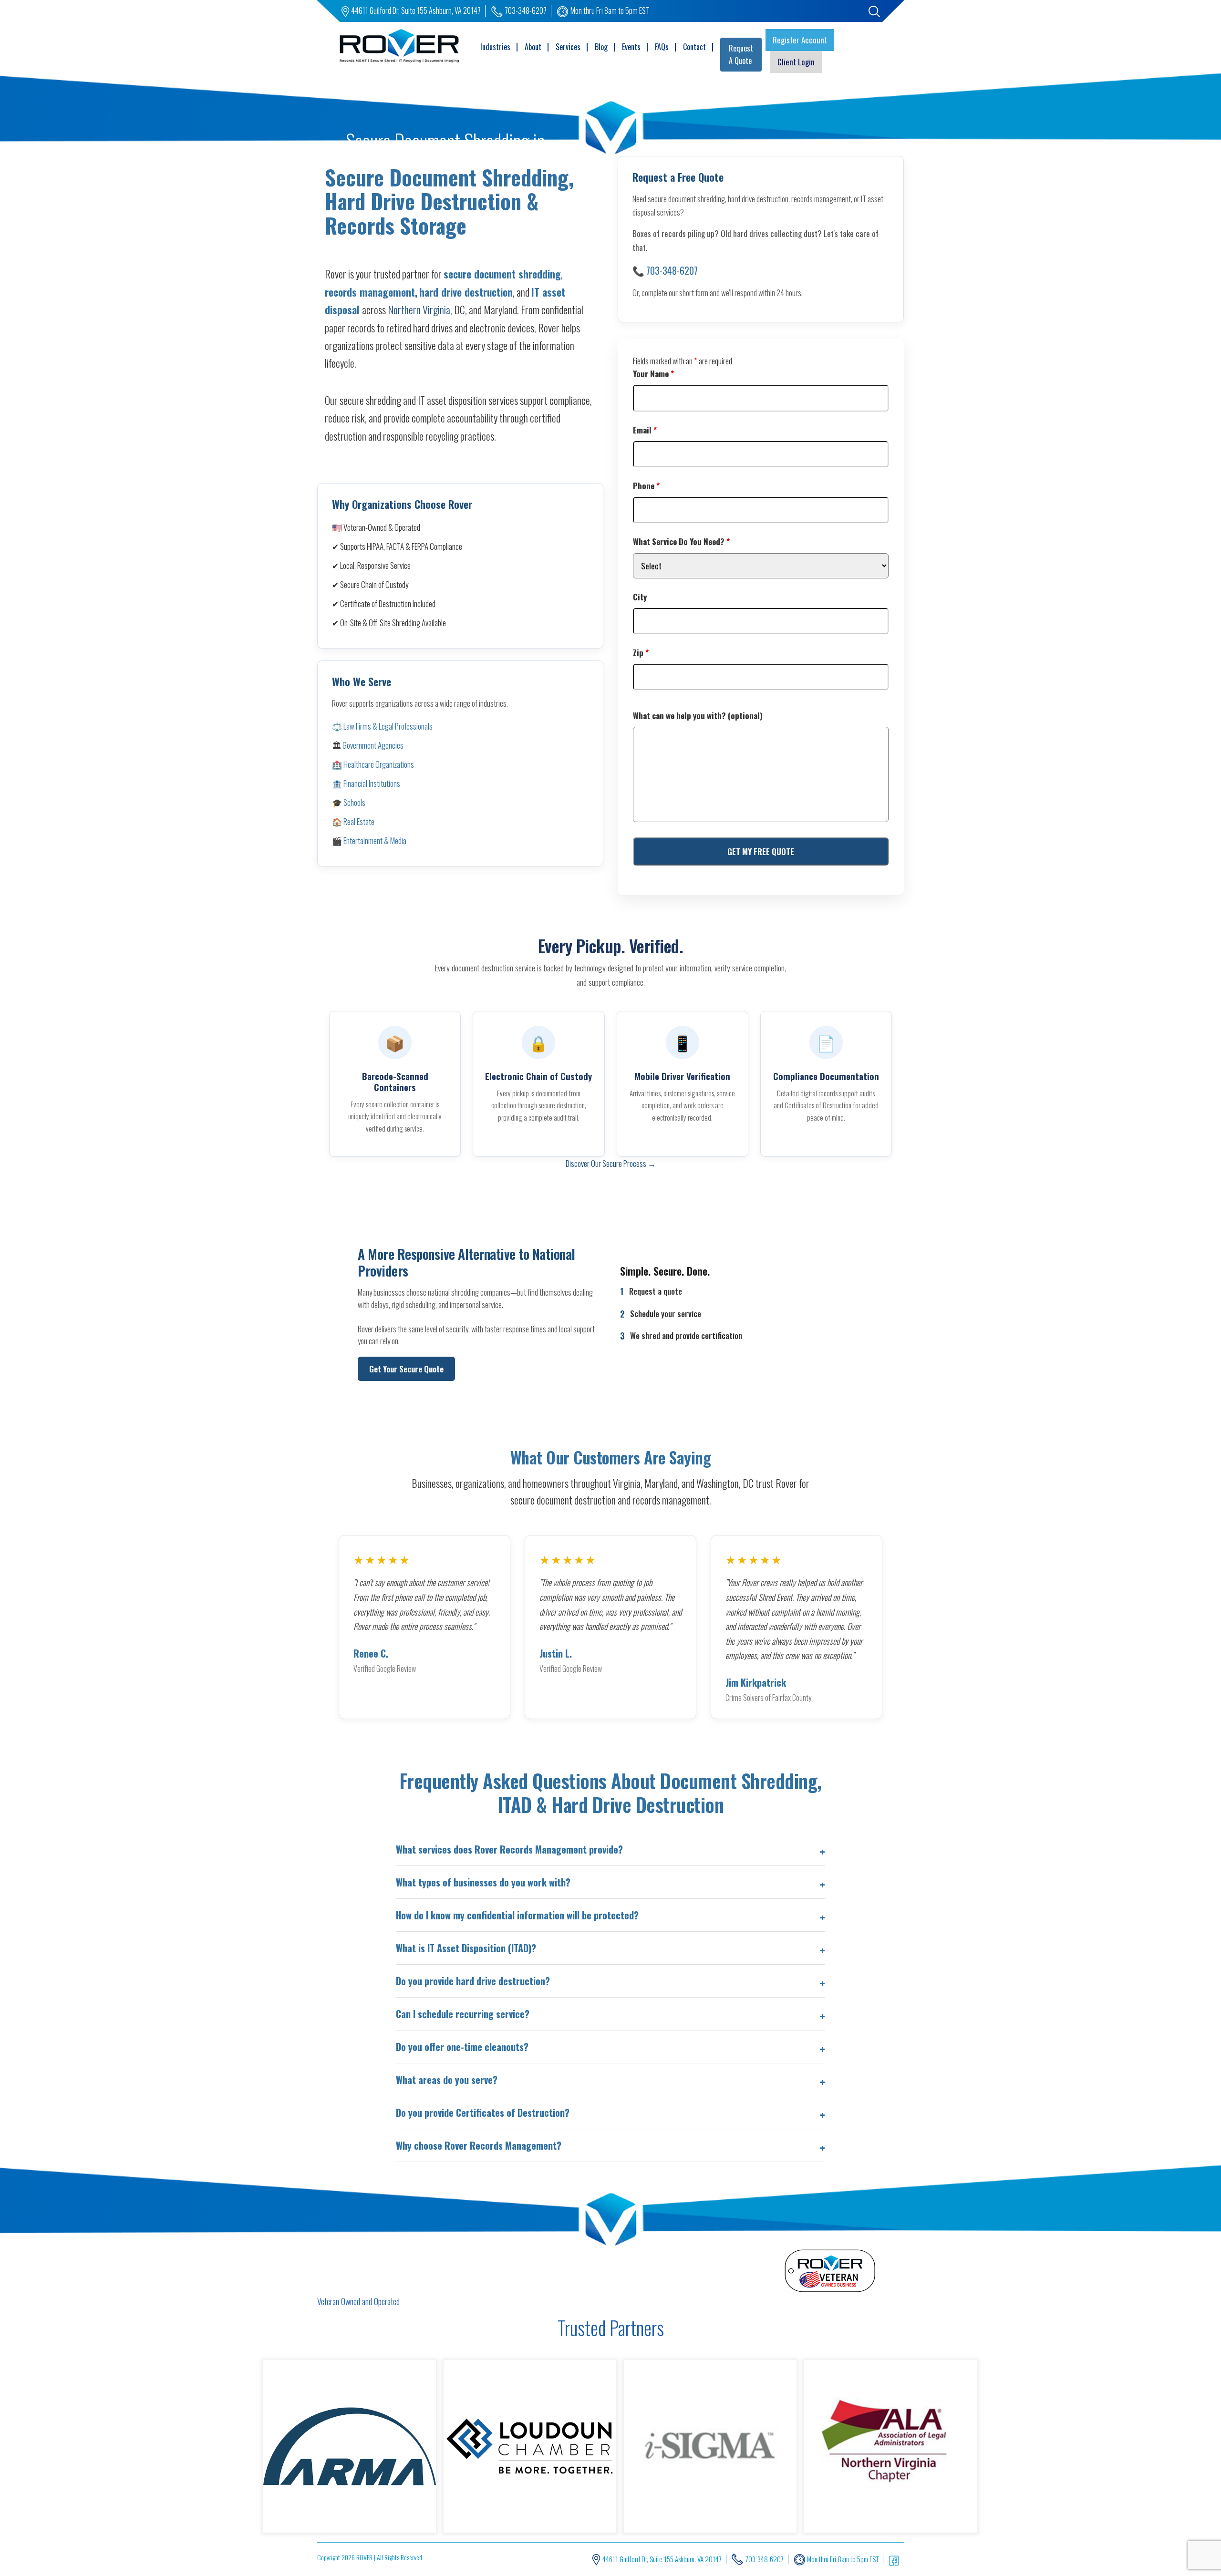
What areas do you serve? (447, 2080)
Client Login (796, 62)
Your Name (653, 374)
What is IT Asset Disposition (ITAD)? (466, 1948)
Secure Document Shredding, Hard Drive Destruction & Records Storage (449, 201)
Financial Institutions (372, 783)
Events (631, 47)
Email (645, 430)
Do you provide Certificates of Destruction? (483, 2112)
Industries (495, 47)
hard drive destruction (466, 292)
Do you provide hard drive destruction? (473, 1981)
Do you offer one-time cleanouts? (462, 2047)
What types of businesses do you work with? (483, 1882)
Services (568, 47)
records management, (371, 292)
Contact (694, 47)
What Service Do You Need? (681, 541)
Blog (601, 47)
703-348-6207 (526, 10)
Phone (646, 486)
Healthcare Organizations (379, 764)
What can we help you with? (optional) (698, 716)
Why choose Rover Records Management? (479, 2145)
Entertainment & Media (375, 840)
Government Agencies (373, 745)
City (640, 597)
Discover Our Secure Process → (611, 1163)
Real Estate (359, 821)
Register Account (800, 40)
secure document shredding (502, 274)
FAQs (662, 47)
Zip (641, 653)
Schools (354, 802)
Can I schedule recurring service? (463, 2014)
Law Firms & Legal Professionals (388, 726)
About (533, 47)
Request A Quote (741, 54)
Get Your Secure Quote (406, 1369)
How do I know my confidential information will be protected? (517, 1915)
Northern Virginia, (420, 309)
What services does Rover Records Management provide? (509, 1849)
